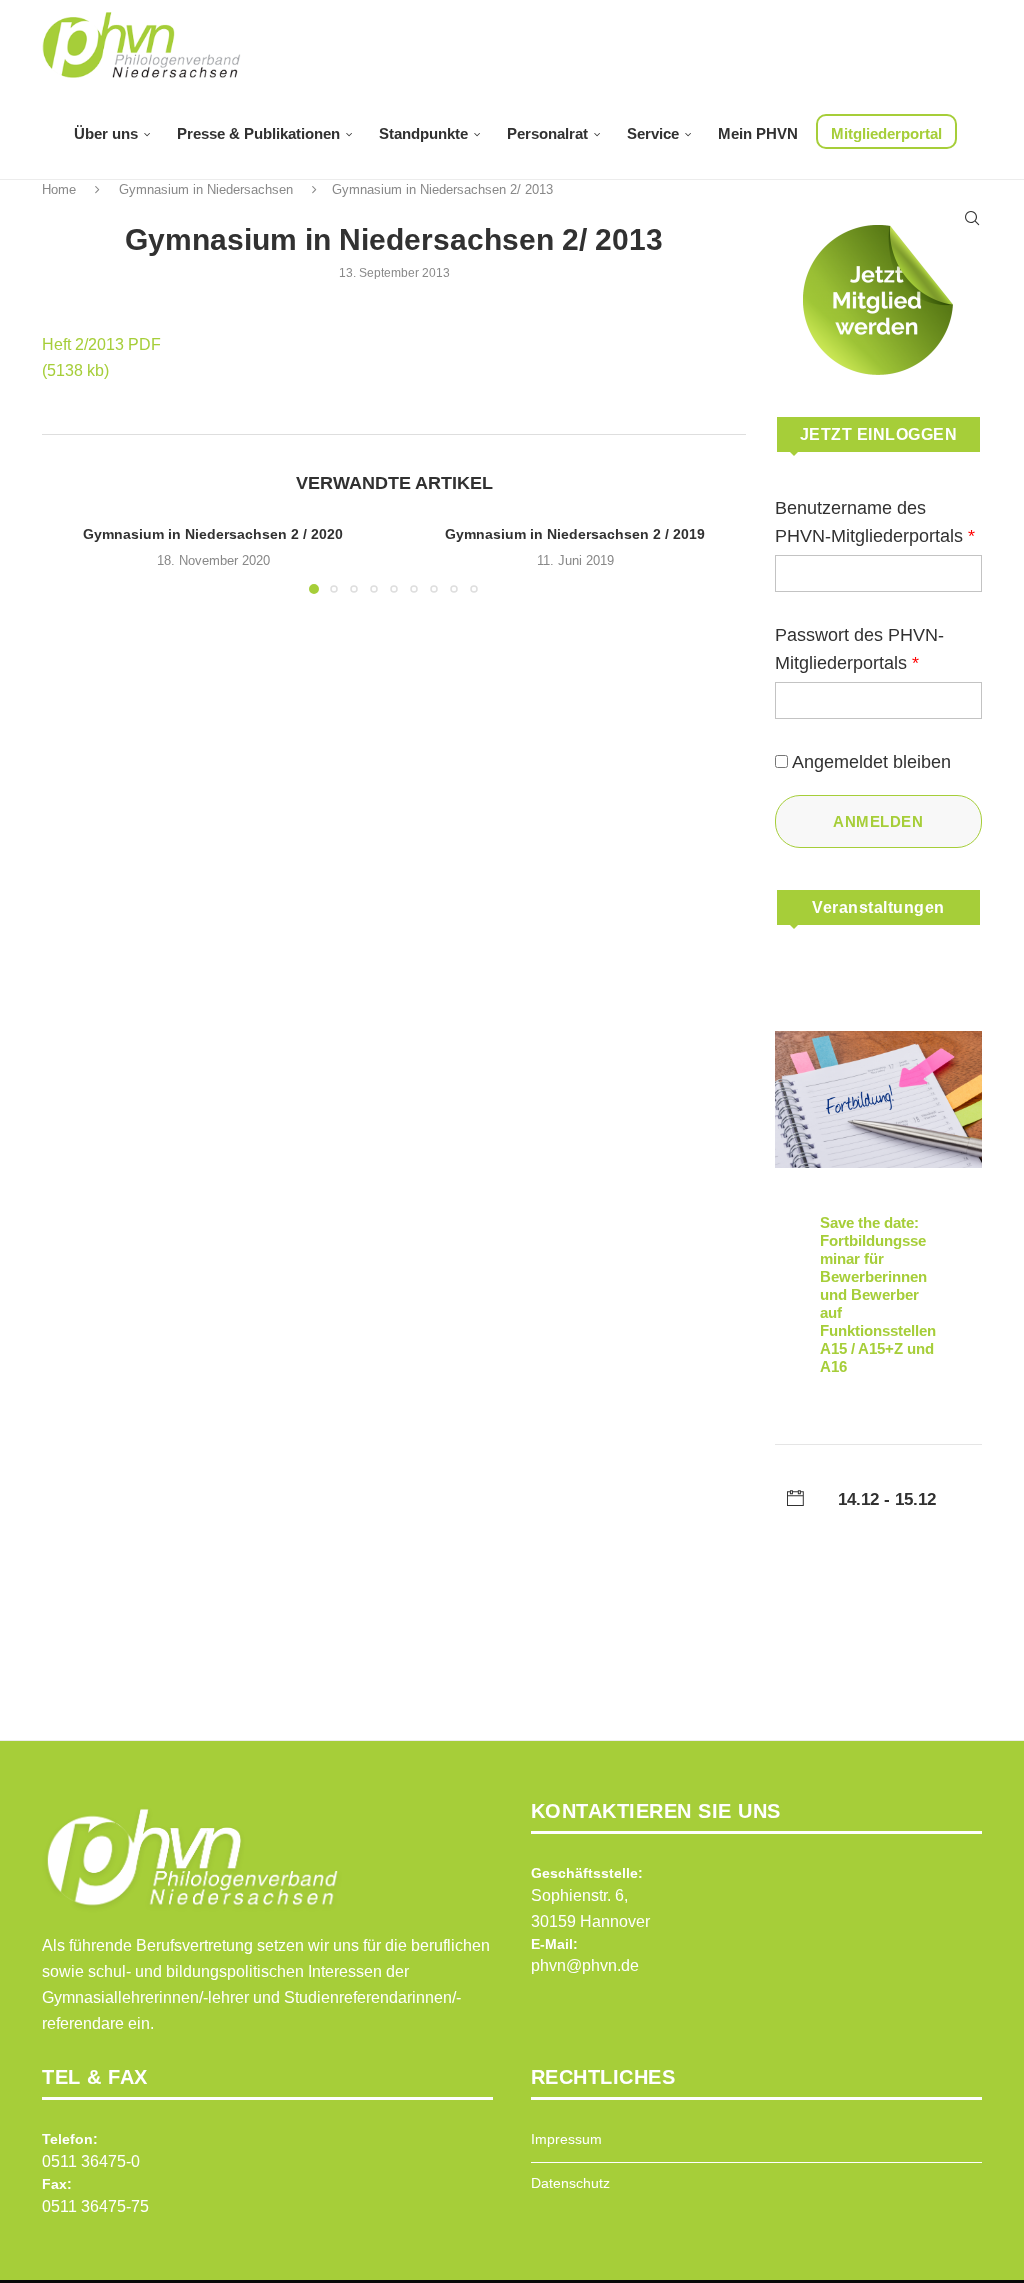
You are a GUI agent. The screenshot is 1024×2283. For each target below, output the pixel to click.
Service (653, 133)
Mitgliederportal (886, 133)
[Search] (972, 218)
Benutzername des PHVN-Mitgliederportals (875, 522)
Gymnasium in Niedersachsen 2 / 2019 (575, 534)
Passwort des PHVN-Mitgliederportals (859, 649)
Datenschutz (570, 2183)
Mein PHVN (758, 133)
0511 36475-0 (91, 2161)
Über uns (106, 133)
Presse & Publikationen (258, 133)
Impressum (566, 2139)
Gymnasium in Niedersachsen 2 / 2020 (213, 534)
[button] (69, 559)
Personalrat (547, 133)
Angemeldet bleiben (871, 762)
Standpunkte (423, 133)
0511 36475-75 (95, 2206)
